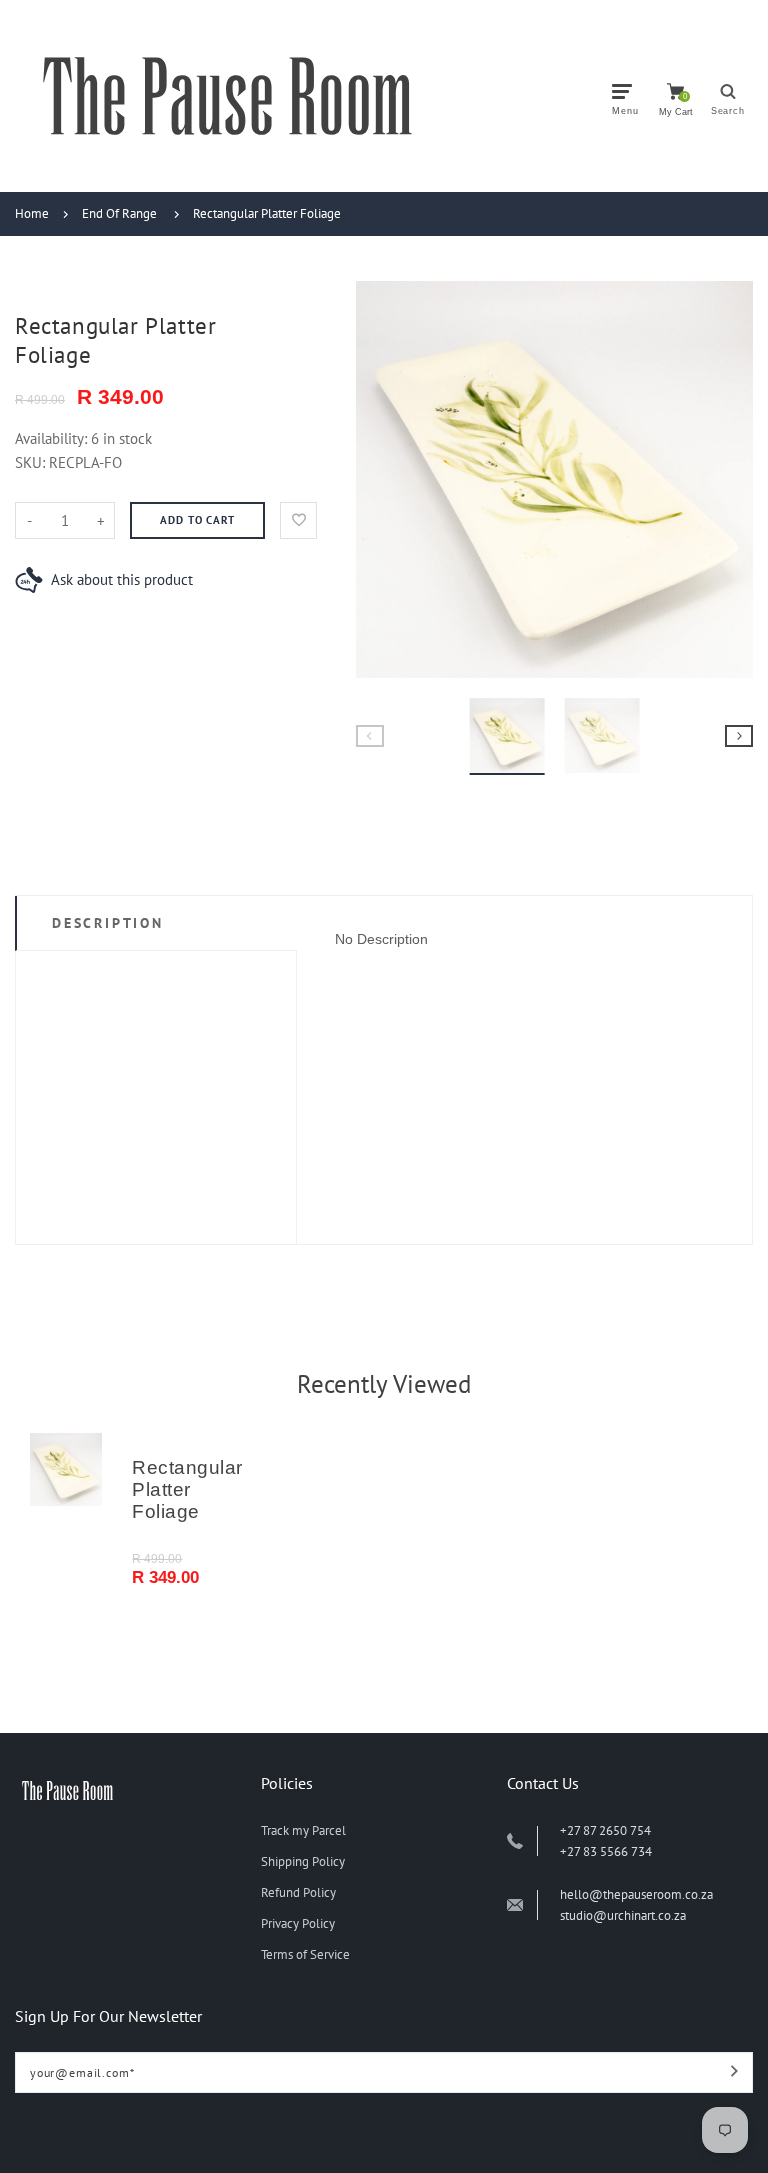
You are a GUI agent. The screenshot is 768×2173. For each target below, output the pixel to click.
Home (32, 213)
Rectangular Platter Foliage (267, 213)
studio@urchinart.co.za (623, 1915)
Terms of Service (305, 1954)
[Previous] (383, 479)
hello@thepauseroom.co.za (636, 1894)
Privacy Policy (298, 1923)
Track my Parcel (303, 1830)
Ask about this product (122, 579)
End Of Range (119, 213)
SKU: (32, 462)
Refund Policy (298, 1892)
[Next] (726, 479)
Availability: (53, 438)
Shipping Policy (303, 1861)
